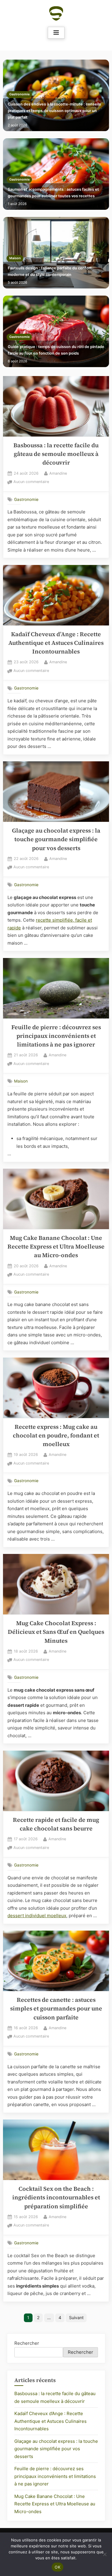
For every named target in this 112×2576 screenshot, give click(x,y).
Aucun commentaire (31, 482)
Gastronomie (19, 94)
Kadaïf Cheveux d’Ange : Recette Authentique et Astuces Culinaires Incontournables (56, 643)
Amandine (58, 473)
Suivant (76, 2318)
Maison (15, 258)
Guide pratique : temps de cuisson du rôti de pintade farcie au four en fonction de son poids (56, 350)
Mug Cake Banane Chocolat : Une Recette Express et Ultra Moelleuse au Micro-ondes (56, 1247)
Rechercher (27, 2343)
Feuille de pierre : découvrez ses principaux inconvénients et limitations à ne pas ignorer (56, 1036)
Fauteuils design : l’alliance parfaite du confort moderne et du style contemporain (50, 271)
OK (57, 2567)
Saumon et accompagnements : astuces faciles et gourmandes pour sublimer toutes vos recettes (53, 193)
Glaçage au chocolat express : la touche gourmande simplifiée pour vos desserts (56, 839)
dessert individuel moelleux (37, 1916)
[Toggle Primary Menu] (56, 33)
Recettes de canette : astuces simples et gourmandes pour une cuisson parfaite (56, 2009)
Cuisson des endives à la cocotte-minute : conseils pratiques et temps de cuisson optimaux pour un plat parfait (54, 111)
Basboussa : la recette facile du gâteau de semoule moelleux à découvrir (56, 454)
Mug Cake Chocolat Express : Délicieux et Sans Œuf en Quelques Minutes (56, 1632)
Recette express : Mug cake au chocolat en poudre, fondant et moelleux (56, 1436)
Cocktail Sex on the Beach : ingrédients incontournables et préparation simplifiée (56, 2198)
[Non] (105, 2554)
